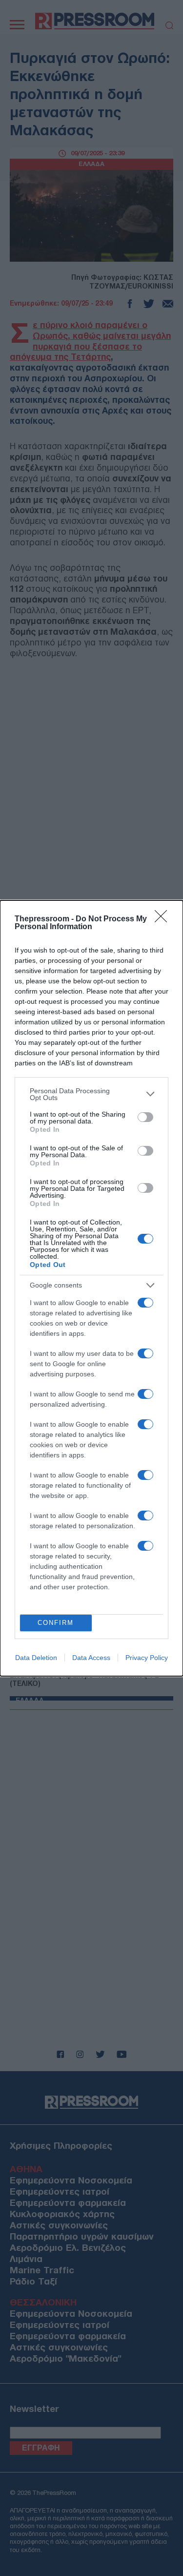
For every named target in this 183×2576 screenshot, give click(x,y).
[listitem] (91, 1094)
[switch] (145, 1117)
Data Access (91, 1658)
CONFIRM (56, 1623)
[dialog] (91, 1288)
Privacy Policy (147, 1658)
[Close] (164, 919)
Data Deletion (36, 1658)
